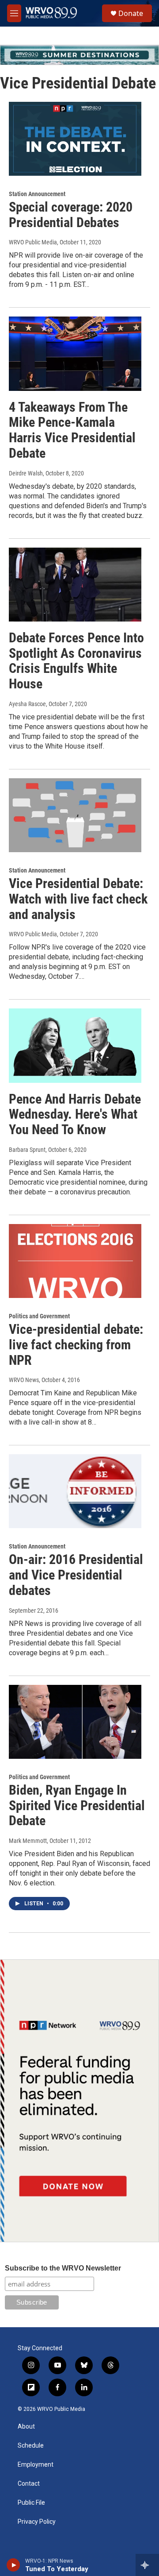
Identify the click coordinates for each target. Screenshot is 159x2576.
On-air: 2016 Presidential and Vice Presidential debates (76, 1575)
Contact (29, 2484)
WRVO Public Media (33, 242)
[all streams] (147, 2565)
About (26, 2427)
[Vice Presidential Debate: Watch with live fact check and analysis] (75, 815)
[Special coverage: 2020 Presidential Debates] (75, 139)
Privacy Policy (37, 2522)
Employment (36, 2465)
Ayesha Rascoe (27, 704)
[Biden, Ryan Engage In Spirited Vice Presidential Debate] (75, 1722)
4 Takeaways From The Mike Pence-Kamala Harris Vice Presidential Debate (72, 430)
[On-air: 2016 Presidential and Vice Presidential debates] (75, 1491)
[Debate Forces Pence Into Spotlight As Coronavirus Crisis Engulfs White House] (75, 585)
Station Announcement (37, 194)
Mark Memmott (28, 1841)
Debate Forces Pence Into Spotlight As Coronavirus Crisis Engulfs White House (76, 661)
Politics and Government (39, 1316)
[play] (13, 2565)
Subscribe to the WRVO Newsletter (63, 2268)
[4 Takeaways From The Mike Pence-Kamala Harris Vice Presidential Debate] (75, 353)
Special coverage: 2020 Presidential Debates (71, 215)
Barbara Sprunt (27, 1150)
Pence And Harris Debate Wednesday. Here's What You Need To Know (75, 1114)
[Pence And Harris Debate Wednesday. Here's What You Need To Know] (75, 1045)
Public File (31, 2503)
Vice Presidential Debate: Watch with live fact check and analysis (78, 899)
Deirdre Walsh (26, 473)
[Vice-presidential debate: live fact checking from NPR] (75, 1261)
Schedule (31, 2446)
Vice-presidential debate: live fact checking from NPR (76, 1345)
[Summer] (79, 55)
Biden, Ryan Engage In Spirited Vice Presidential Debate (77, 1806)
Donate (131, 13)
